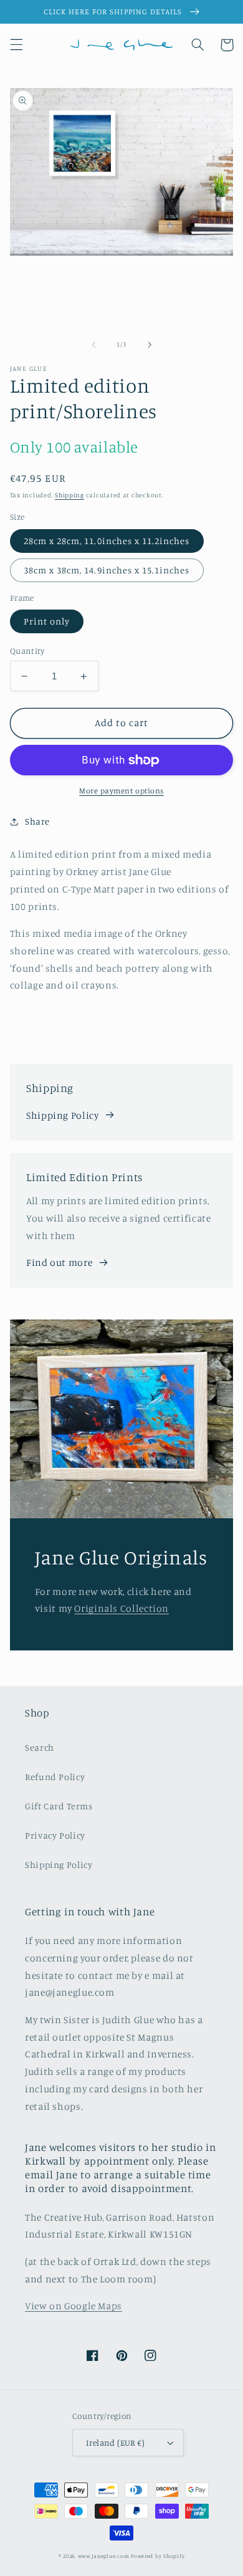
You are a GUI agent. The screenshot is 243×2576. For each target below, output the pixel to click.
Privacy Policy (55, 1835)
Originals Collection (121, 1608)
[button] (16, 45)
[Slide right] (150, 345)
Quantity (27, 651)
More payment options (121, 791)
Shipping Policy (62, 1115)
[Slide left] (93, 345)
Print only (47, 621)
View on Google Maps (74, 2306)
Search (40, 1747)
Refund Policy (55, 1777)
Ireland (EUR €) (115, 2443)
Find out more (59, 1262)
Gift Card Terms (59, 1806)
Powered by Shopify (158, 2556)
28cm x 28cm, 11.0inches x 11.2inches (107, 541)
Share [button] (37, 821)
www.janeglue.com (104, 2556)
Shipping (69, 495)
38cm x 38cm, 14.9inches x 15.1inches (107, 570)
